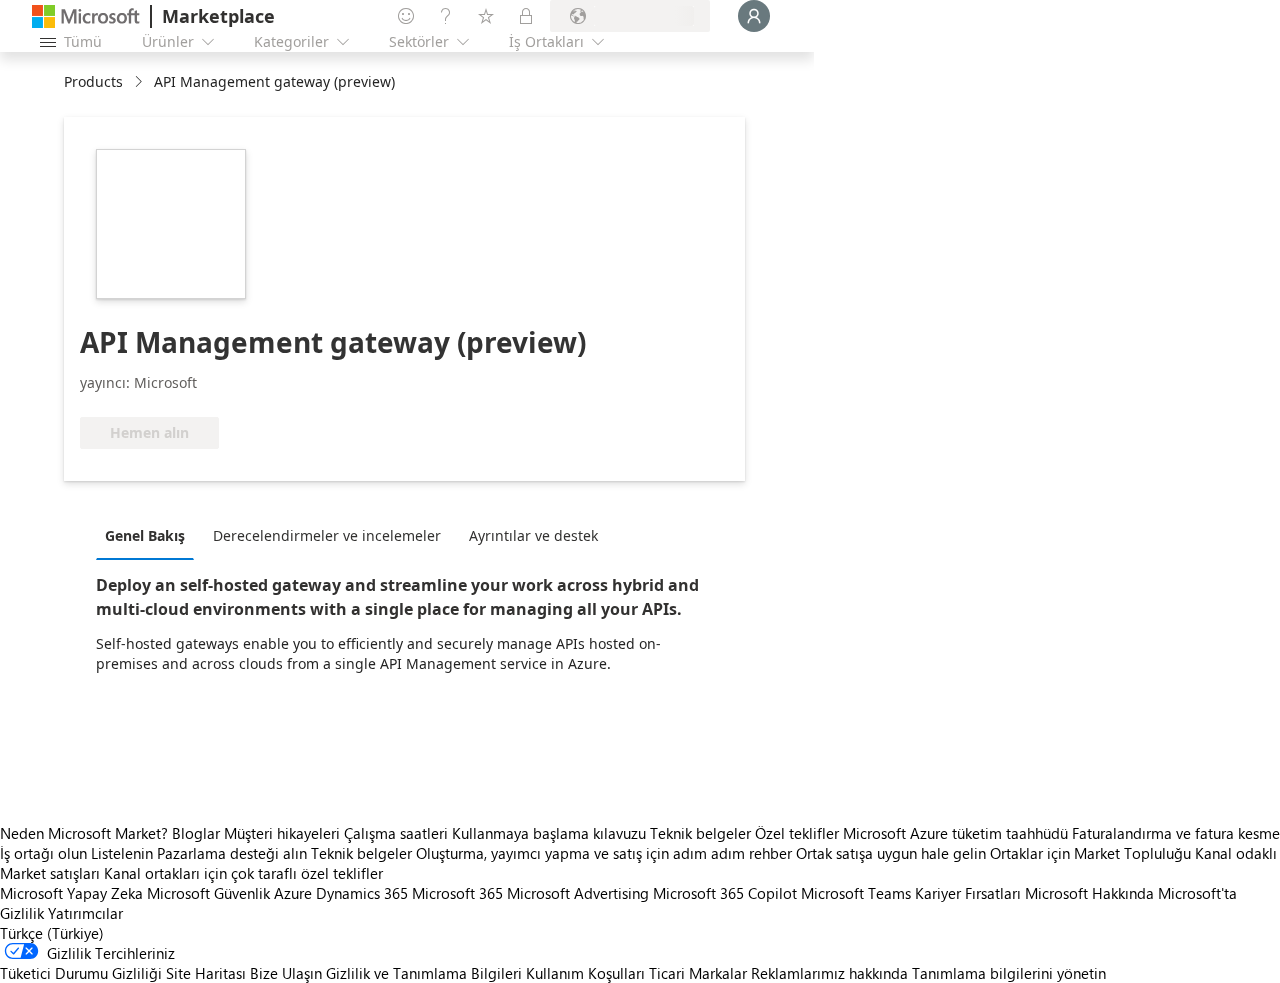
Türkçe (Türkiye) (52, 933)
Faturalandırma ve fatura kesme (1176, 833)
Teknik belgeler (700, 833)
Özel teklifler (797, 833)
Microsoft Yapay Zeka (71, 893)
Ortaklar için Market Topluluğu (1090, 853)
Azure (293, 893)
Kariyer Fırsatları (968, 893)
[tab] (150, 535)
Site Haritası (206, 973)
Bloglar (196, 833)
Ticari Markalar (698, 973)
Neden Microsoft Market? (84, 833)
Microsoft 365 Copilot (725, 893)
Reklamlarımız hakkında (829, 973)
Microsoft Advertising (578, 893)
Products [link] (93, 81)
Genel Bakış (145, 535)
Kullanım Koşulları (585, 973)
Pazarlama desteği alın (232, 853)
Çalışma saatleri (396, 833)
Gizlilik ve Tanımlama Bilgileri (424, 973)
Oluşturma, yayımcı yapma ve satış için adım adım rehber (604, 853)
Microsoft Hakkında (1089, 893)
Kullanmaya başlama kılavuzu (549, 833)
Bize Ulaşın (286, 973)
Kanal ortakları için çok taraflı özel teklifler (243, 873)
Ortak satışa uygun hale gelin (891, 853)
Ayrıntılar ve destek (533, 535)
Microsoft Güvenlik (208, 893)
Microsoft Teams (856, 893)
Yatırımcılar (85, 913)
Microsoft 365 (457, 893)
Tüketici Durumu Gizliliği (81, 973)
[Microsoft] (86, 16)
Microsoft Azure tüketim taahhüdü (957, 833)
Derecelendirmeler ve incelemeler (327, 535)
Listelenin (122, 853)
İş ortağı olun (43, 853)
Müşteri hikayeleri (282, 833)
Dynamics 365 (362, 893)
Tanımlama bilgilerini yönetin (1009, 973)
